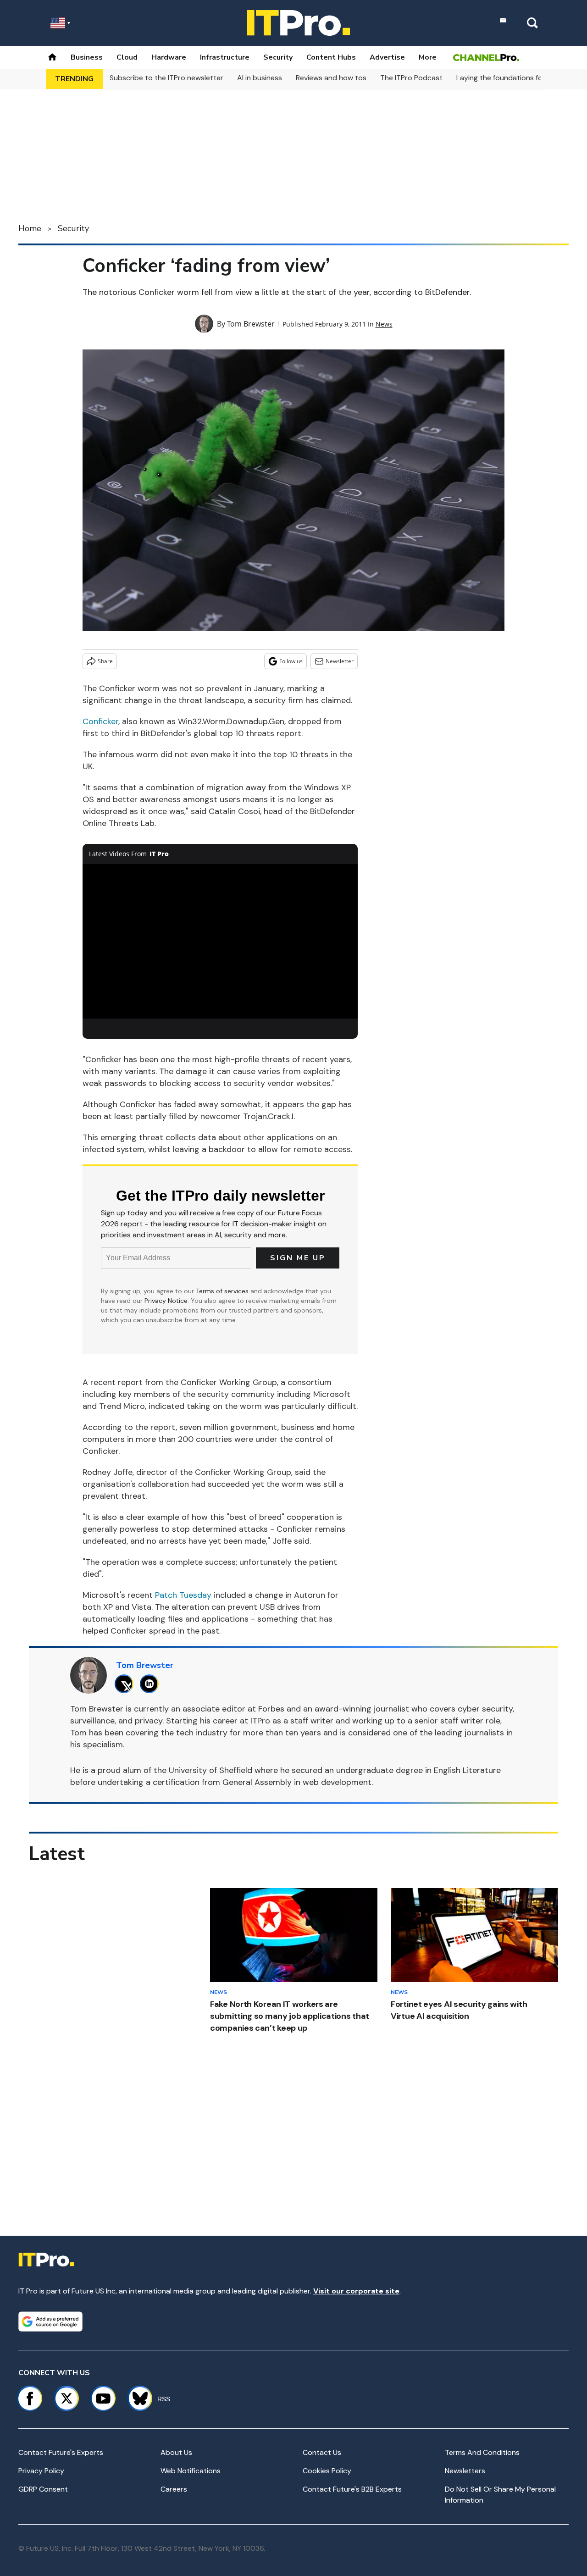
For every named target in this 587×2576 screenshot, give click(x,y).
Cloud (127, 57)
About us (176, 2452)
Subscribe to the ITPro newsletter (166, 78)
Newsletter (340, 661)
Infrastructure (225, 57)
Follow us (291, 661)
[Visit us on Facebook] (30, 2399)
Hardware (169, 57)
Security (278, 57)
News (384, 324)
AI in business (260, 78)
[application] (220, 942)
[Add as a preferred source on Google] (50, 2321)
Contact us (322, 2452)
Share (105, 661)
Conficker (100, 721)
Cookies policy (327, 2471)
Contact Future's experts (61, 2452)
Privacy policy (41, 2471)
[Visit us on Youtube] (103, 2399)
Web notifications (191, 2471)
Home (30, 228)
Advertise (387, 57)
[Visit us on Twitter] (66, 2399)
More (428, 57)
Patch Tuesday (183, 1595)
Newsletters (465, 2471)
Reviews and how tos (331, 78)
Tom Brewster (251, 324)
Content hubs (331, 57)
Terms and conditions (482, 2452)
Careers (174, 2489)
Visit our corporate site (356, 2291)
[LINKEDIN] (152, 1684)
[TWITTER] (126, 1684)
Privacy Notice (166, 1301)
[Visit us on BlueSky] (136, 2399)
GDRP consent (43, 2489)
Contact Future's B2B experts (352, 2489)
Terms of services (223, 1291)
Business (87, 57)
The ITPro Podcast (411, 78)
